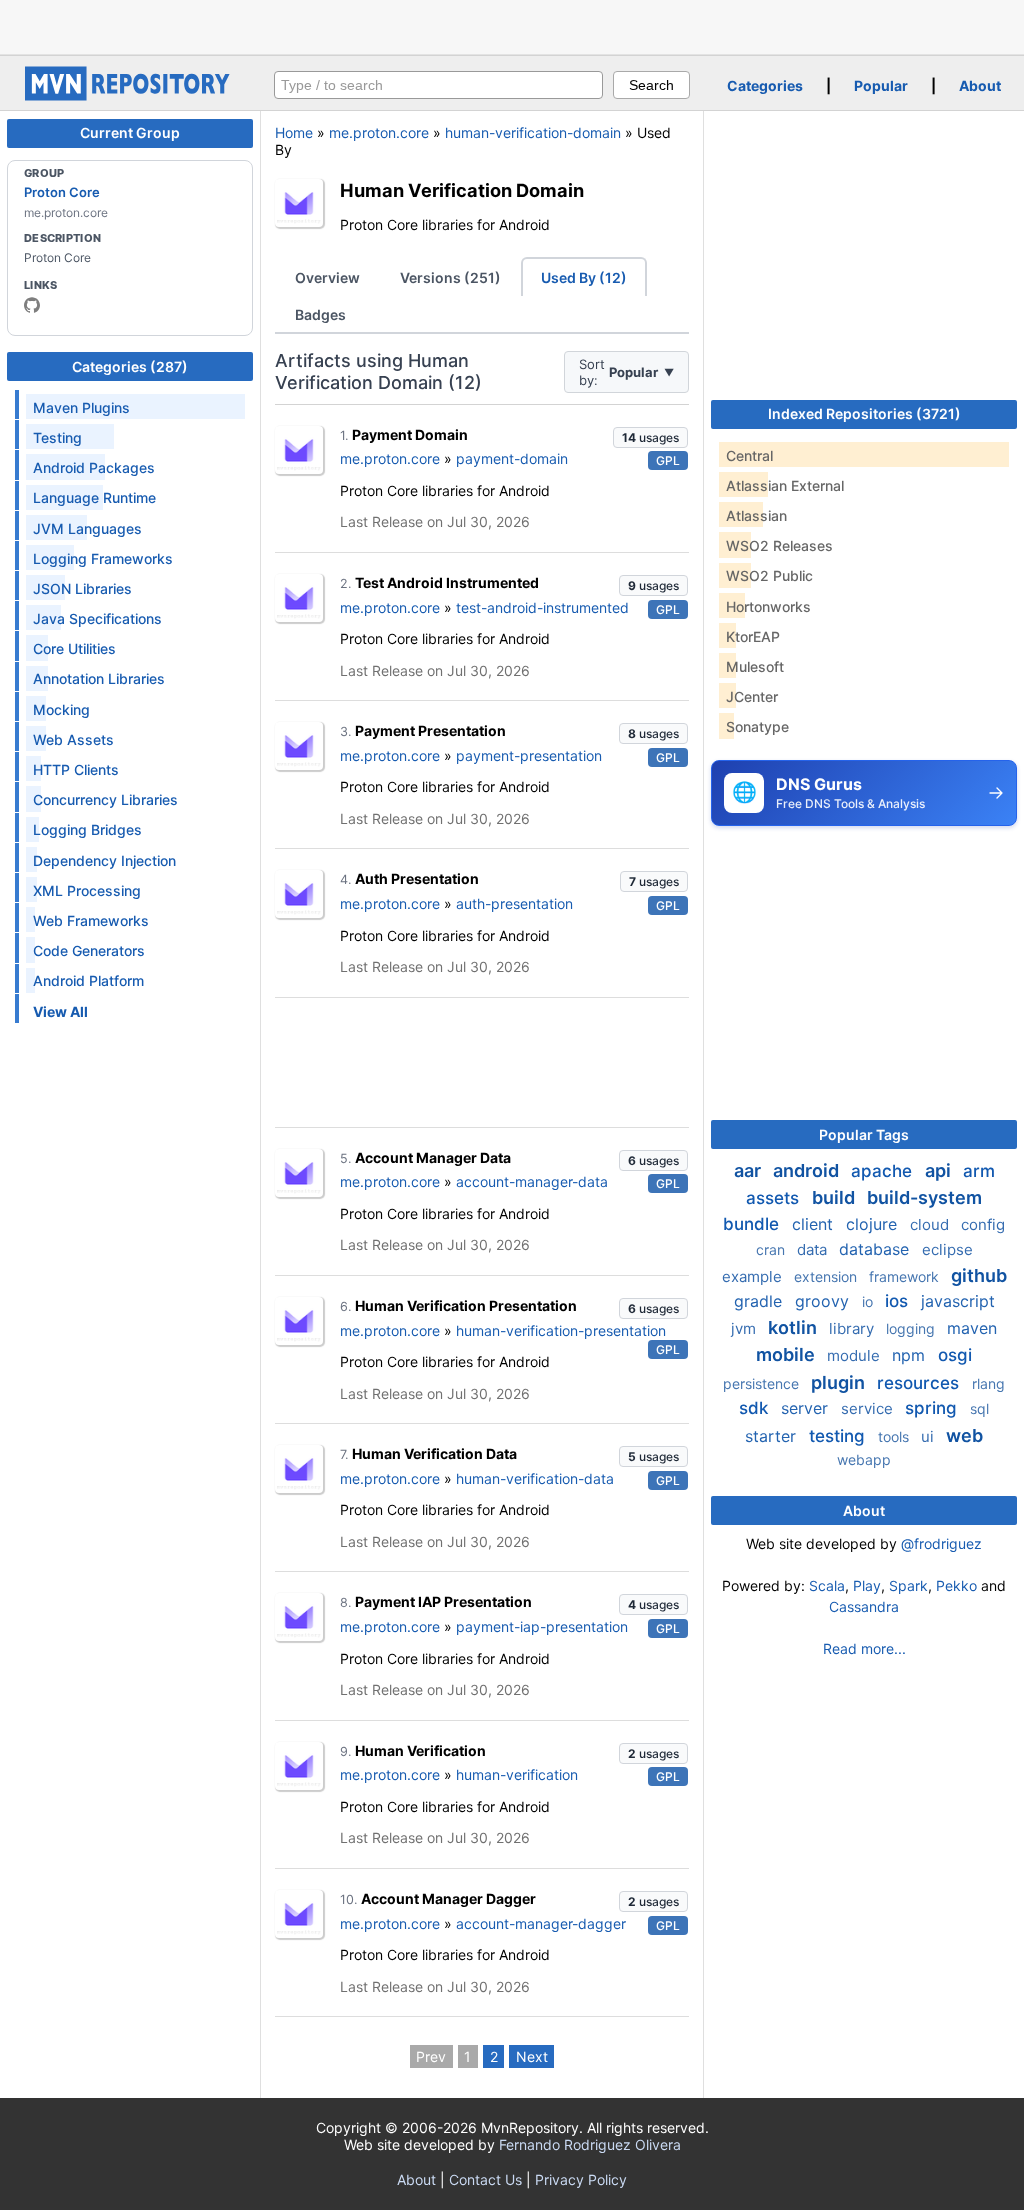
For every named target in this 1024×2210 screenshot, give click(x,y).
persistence (763, 1383)
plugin (840, 1382)
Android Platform (88, 980)
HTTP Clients (76, 769)
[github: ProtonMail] (32, 305)
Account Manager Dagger (448, 1898)
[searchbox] (438, 85)
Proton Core (62, 192)
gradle (760, 1301)
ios (899, 1301)
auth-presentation (514, 903)
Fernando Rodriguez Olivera (590, 2144)
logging (912, 1328)
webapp (864, 1459)
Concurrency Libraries (105, 799)
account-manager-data (532, 1181)
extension (827, 1276)
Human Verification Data (434, 1453)
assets (775, 1198)
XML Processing (87, 890)
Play (867, 1585)
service (869, 1408)
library (853, 1328)
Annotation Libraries (99, 678)
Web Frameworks (91, 920)
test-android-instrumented (542, 607)
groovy (824, 1301)
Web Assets (73, 739)
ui (929, 1436)
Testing (57, 437)
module (855, 1355)
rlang (988, 1383)
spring (933, 1408)
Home (294, 132)
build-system (924, 1197)
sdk (756, 1408)
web (964, 1435)
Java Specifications (97, 618)
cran (772, 1249)
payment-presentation (529, 755)
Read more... (864, 1648)
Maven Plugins (81, 407)
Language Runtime (94, 497)
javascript (958, 1301)
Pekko (956, 1585)
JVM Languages (87, 528)
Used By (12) (584, 277)
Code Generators (89, 950)
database (876, 1249)
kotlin (794, 1327)
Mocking (61, 709)
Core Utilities (74, 648)
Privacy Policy (581, 2179)
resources (920, 1383)
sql (979, 1408)
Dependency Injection (104, 860)
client (815, 1224)
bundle (753, 1224)
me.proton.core (379, 132)
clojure (874, 1224)
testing (839, 1436)
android (808, 1170)
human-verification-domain (533, 132)
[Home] (130, 95)
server (807, 1408)
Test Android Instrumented (447, 582)
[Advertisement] (512, 25)
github (979, 1275)
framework (906, 1276)
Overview (327, 277)
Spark (908, 1585)
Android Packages (94, 467)
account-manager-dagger (541, 1923)
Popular (881, 85)
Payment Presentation (430, 730)
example (754, 1276)
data (814, 1249)
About (980, 85)
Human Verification (420, 1750)
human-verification (517, 1774)
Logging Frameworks (103, 558)
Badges (320, 314)
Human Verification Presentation (466, 1305)
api (940, 1170)
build (835, 1197)
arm (979, 1171)
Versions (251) (450, 277)
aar (749, 1170)
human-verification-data (535, 1478)
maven (972, 1328)
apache (884, 1171)
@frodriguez (941, 1543)
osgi (955, 1355)
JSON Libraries (82, 588)
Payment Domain (410, 434)
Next (532, 2056)
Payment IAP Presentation (443, 1601)
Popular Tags (864, 1134)
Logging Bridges (87, 829)
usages (650, 437)
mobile (787, 1354)
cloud (931, 1224)
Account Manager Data (433, 1157)
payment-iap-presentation (542, 1626)
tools (895, 1436)
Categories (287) (130, 366)
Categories (765, 85)
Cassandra (864, 1606)
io (869, 1301)
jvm (745, 1328)
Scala (827, 1585)
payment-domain (512, 458)
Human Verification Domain (462, 190)
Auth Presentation (417, 878)
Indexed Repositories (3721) (864, 413)
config (983, 1224)
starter (773, 1436)
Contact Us (485, 2179)
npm (911, 1355)
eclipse (947, 1249)
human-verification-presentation (561, 1330)
